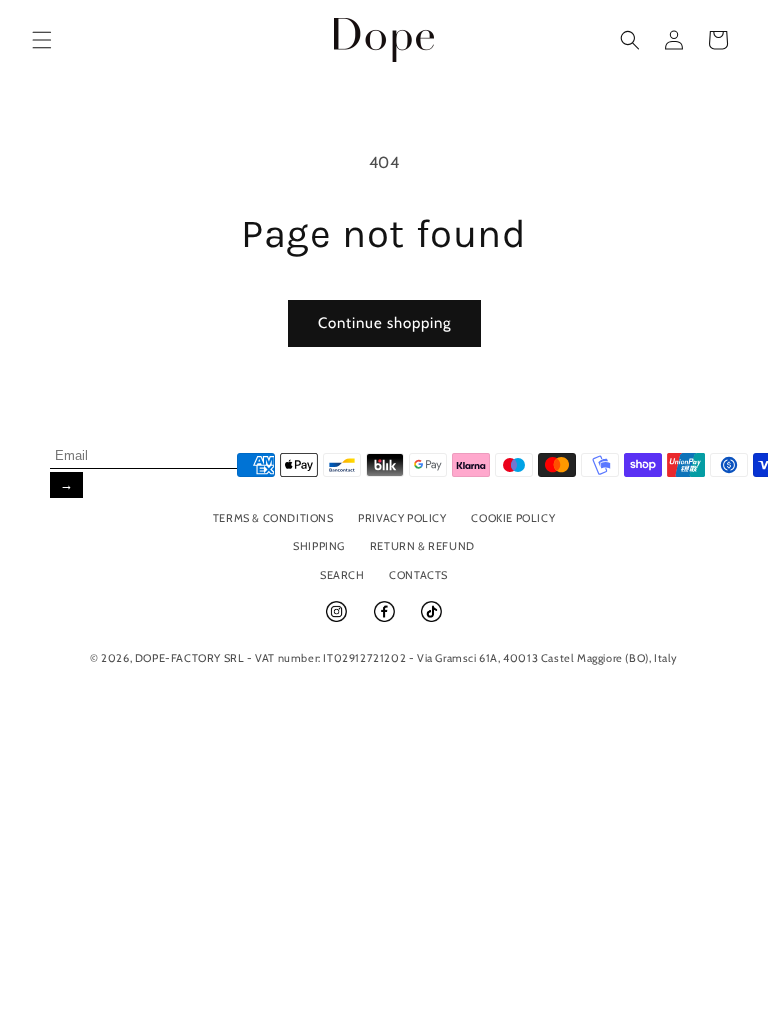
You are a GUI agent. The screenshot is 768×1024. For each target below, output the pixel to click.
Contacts (418, 575)
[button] (42, 40)
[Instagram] (338, 620)
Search (342, 575)
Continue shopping (384, 323)
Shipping (319, 546)
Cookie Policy (513, 518)
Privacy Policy (402, 518)
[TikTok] (431, 620)
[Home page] (384, 39)
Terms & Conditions (273, 518)
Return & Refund (422, 546)
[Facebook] (386, 620)
